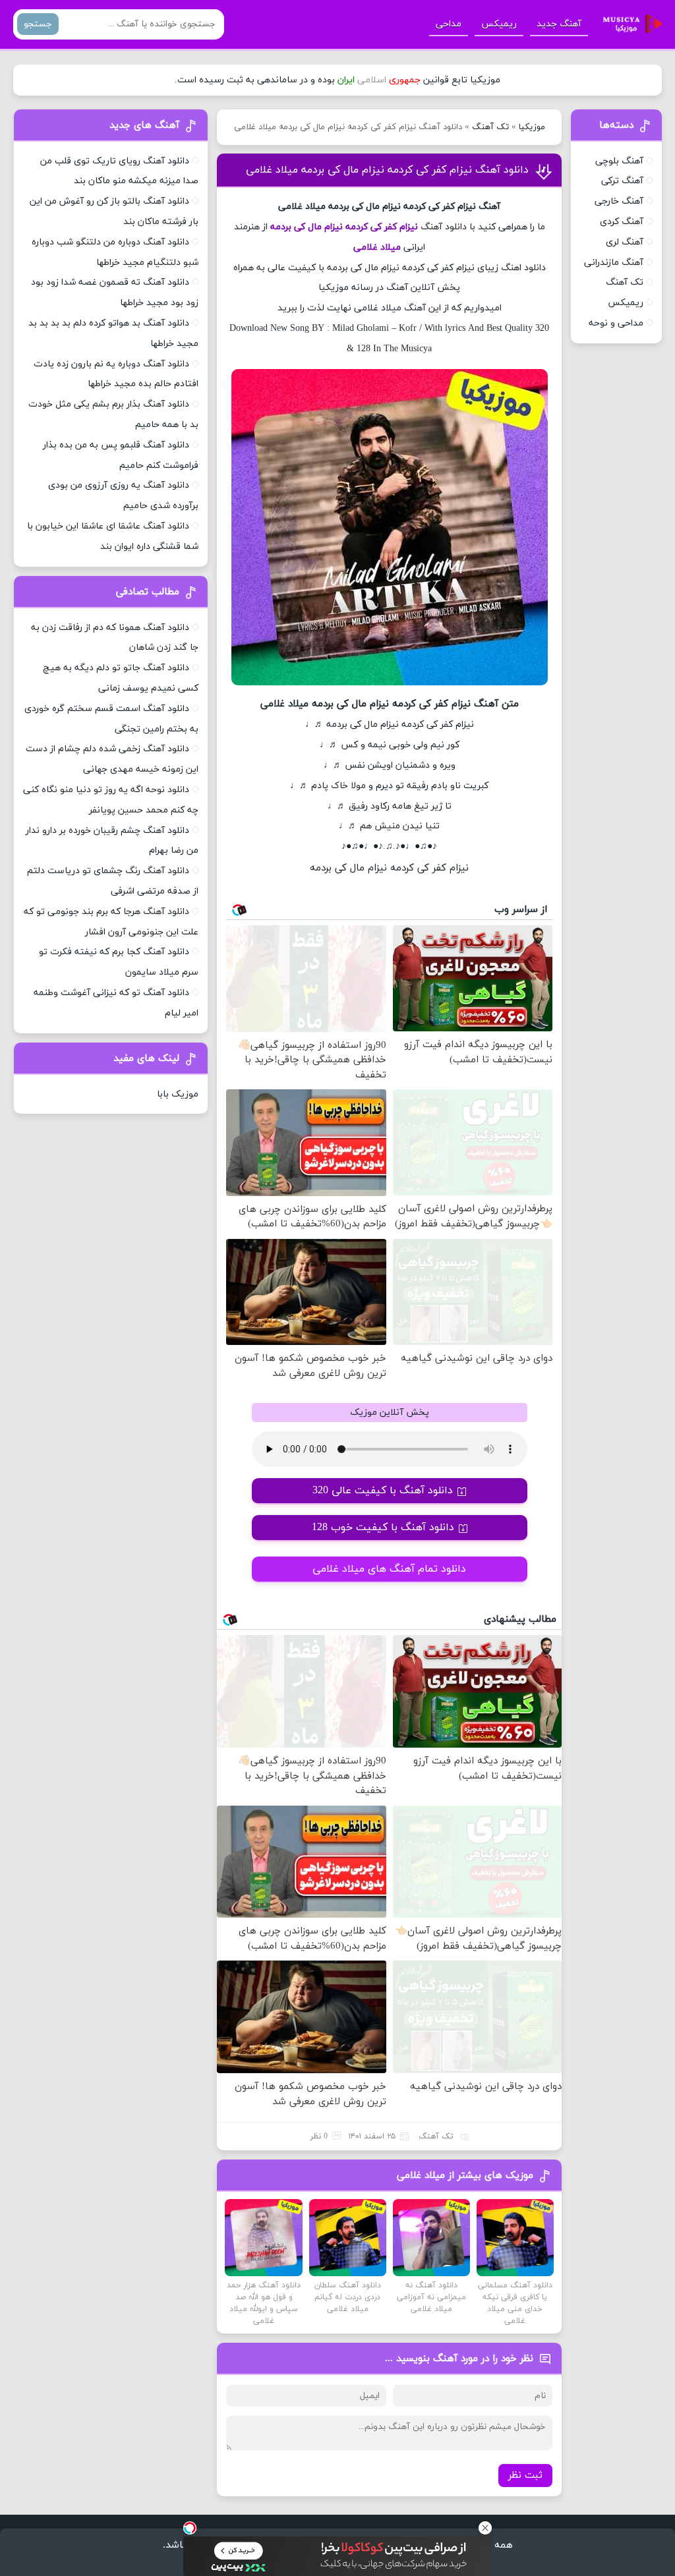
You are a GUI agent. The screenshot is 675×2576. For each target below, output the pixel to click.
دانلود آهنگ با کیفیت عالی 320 (383, 1491)
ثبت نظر (525, 2476)
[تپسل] (190, 2528)
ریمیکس (499, 24)
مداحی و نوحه (616, 323)
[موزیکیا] (629, 24)
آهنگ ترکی (622, 181)
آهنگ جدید (559, 24)
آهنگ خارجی (619, 201)
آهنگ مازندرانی (614, 263)
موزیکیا (532, 127)
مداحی (449, 24)
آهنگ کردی (622, 222)
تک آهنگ (490, 127)
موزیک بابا (178, 1094)
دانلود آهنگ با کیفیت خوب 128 (383, 1528)
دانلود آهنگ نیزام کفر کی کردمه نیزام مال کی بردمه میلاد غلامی (387, 170)
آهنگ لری (625, 242)
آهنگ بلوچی (619, 161)
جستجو (38, 24)
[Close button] (485, 2528)
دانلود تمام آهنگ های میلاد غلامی (389, 1569)
